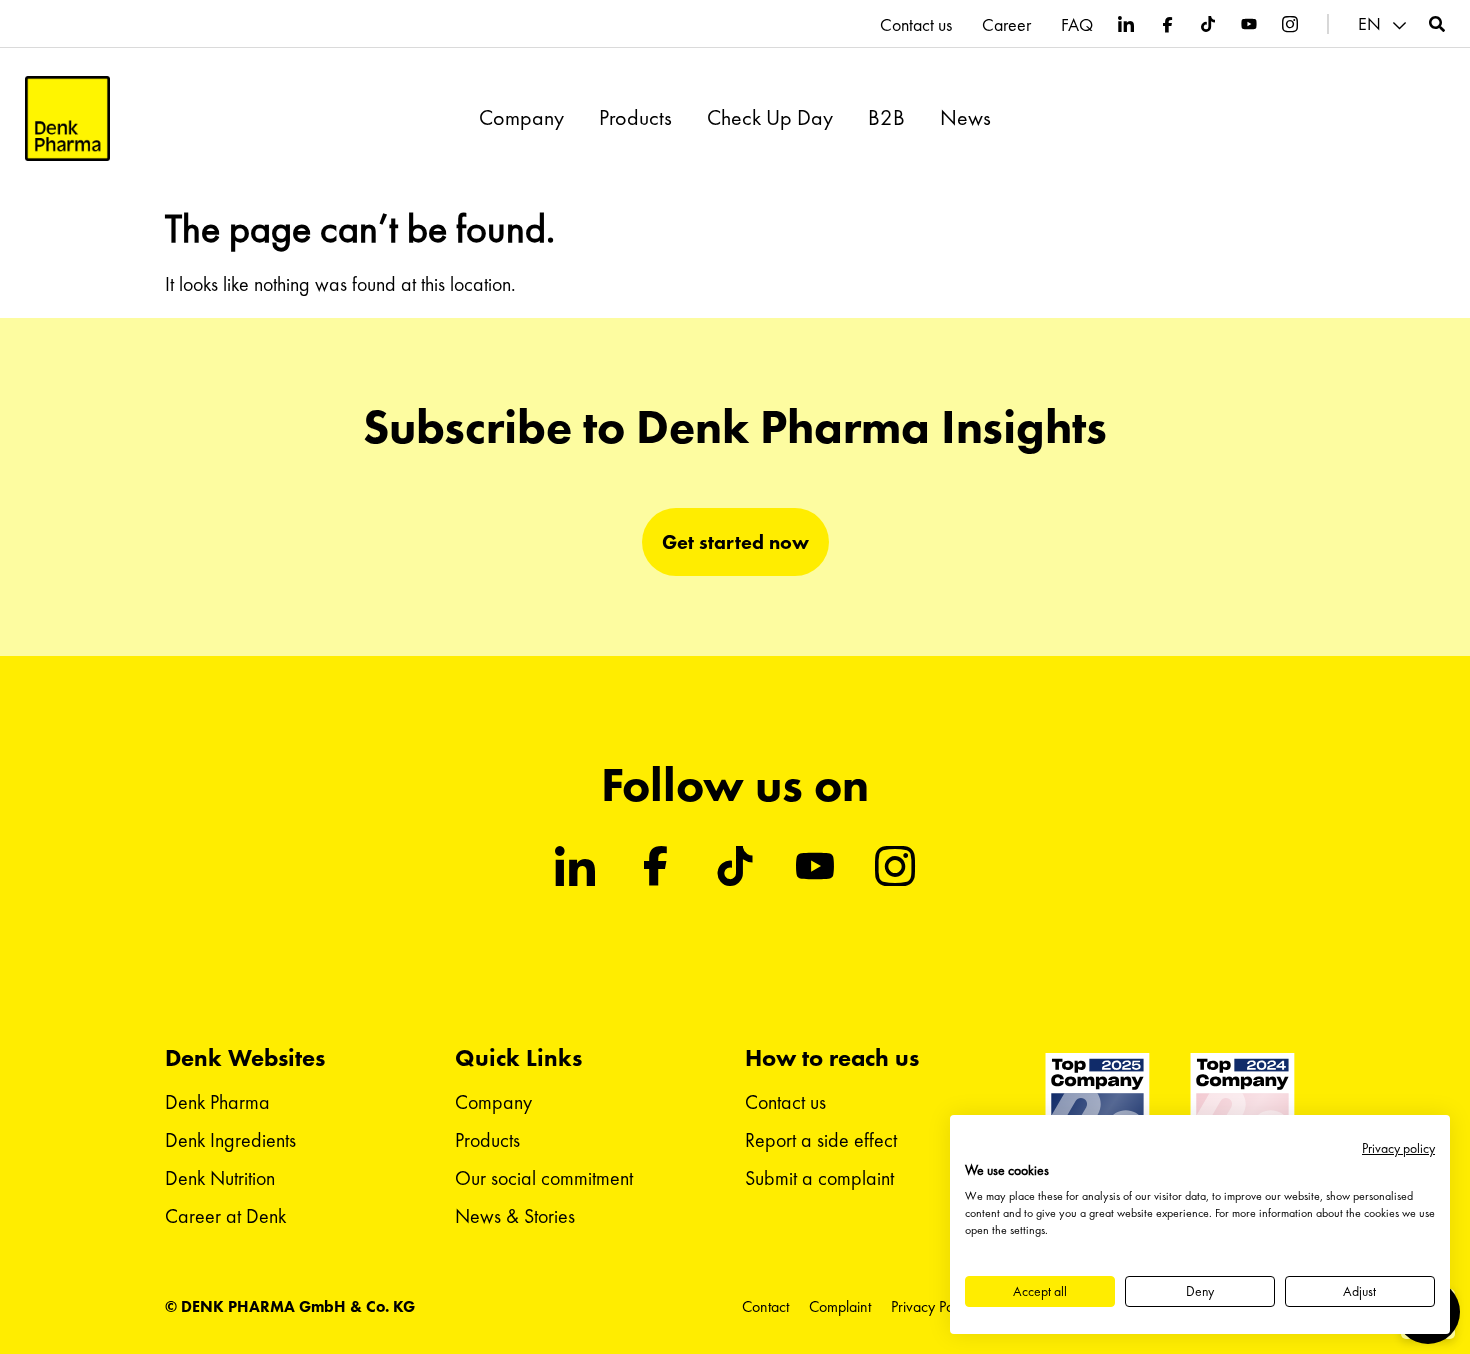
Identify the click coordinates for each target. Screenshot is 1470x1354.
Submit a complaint (819, 1178)
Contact (765, 1306)
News (965, 118)
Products (635, 118)
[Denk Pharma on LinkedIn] (1126, 24)
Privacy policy (1398, 1148)
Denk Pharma (217, 1102)
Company (521, 118)
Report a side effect (821, 1140)
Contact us (916, 25)
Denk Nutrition (220, 1178)
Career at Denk (225, 1216)
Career (1006, 25)
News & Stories (515, 1216)
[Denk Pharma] (67, 118)
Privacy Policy (932, 1306)
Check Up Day (770, 118)
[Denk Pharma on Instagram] (1290, 24)
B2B (886, 118)
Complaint (840, 1306)
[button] (1385, 24)
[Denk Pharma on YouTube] (1249, 24)
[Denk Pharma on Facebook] (1167, 24)
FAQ (1077, 25)
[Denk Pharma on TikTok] (1208, 24)
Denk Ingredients (230, 1140)
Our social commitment (544, 1178)
